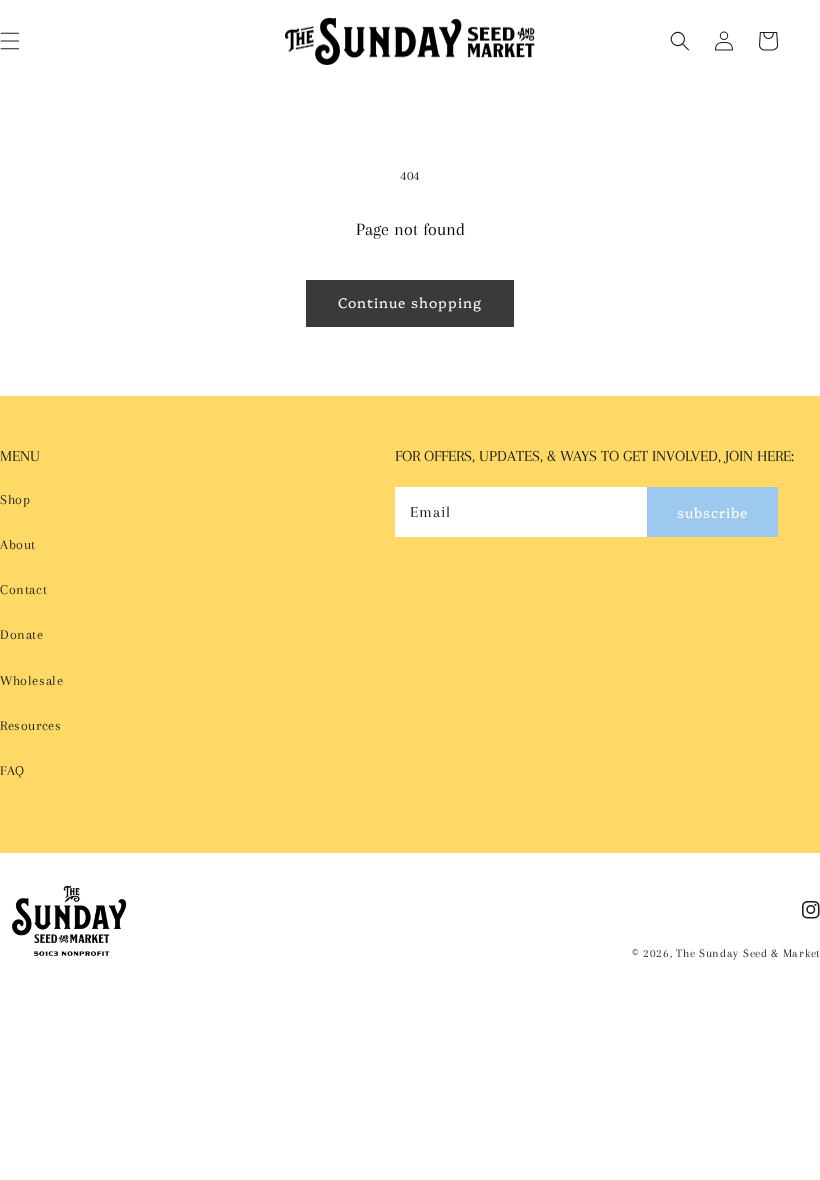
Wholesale (31, 680)
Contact (23, 589)
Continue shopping (410, 302)
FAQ (12, 770)
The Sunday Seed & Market (748, 953)
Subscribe (712, 512)
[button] (680, 41)
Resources (30, 725)
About (18, 544)
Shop (15, 499)
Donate (22, 634)
